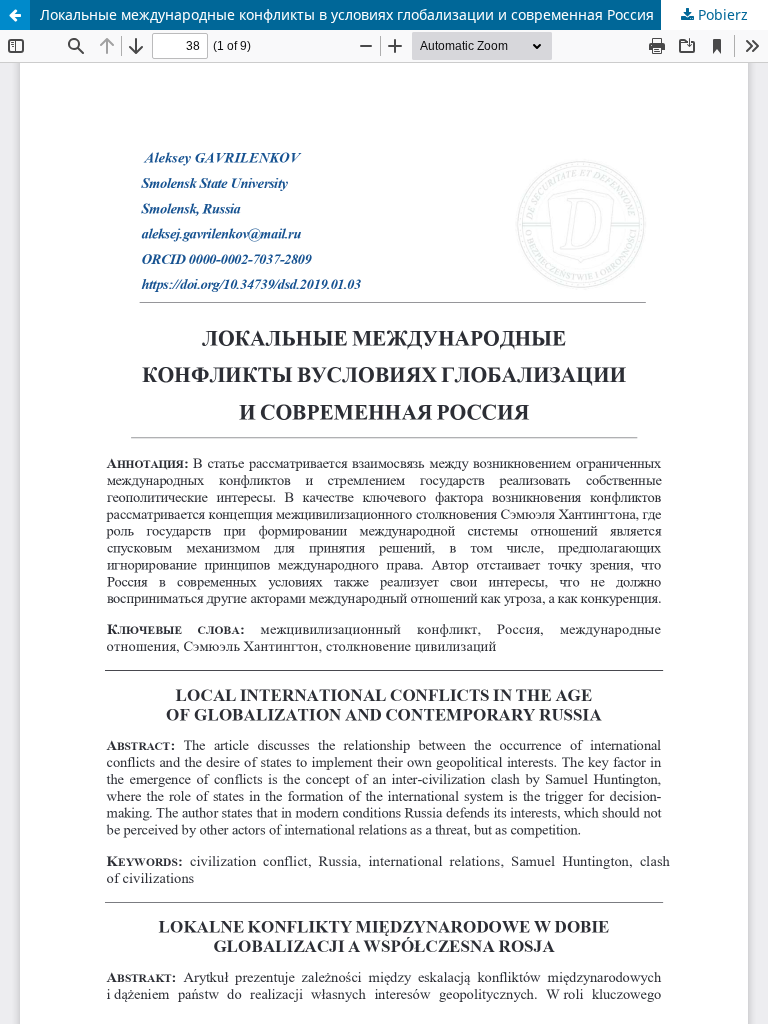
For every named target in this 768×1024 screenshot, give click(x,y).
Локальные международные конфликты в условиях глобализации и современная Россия (347, 14)
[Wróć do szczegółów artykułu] (15, 15)
